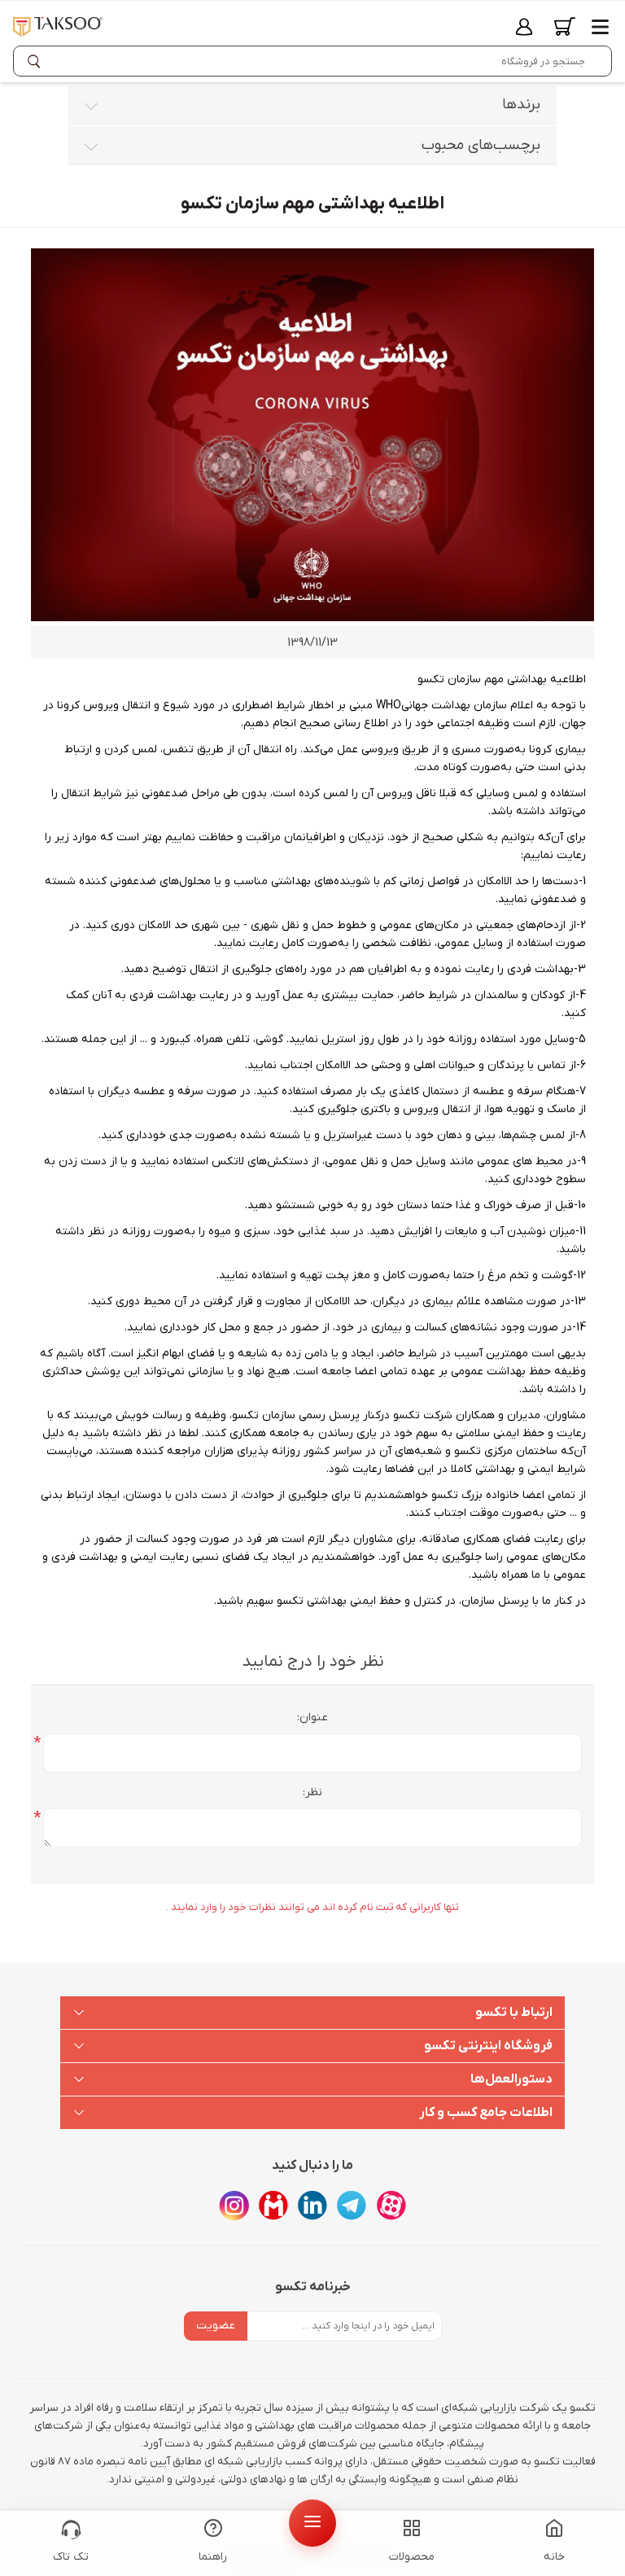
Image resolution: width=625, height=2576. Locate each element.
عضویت (216, 2326)
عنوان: (312, 1717)
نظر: (312, 1792)
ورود (524, 26)
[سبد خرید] (565, 26)
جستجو (37, 61)
